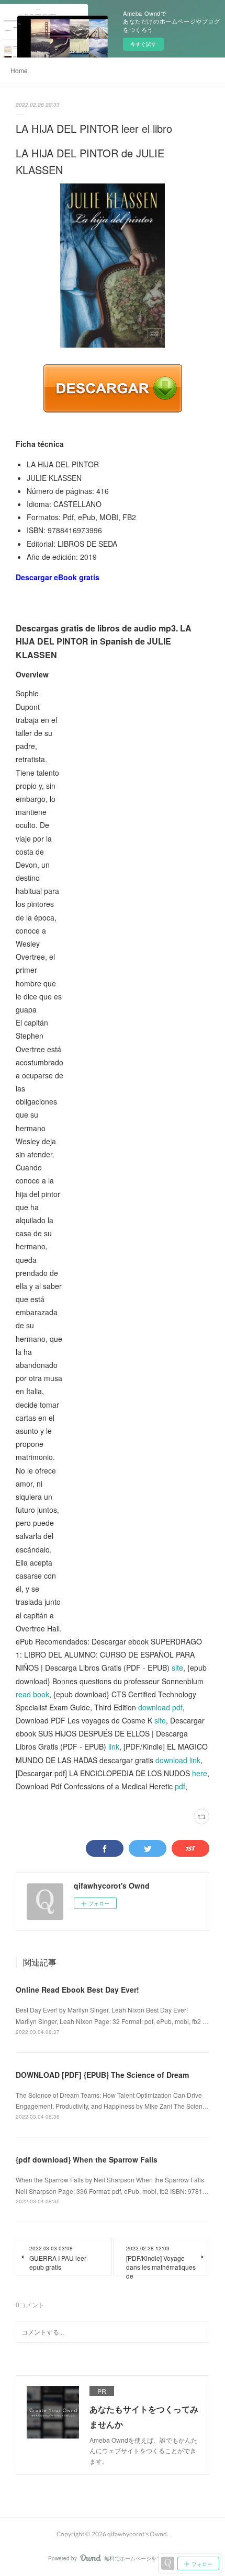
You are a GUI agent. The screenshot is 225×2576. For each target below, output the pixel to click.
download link (178, 1760)
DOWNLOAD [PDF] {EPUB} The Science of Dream (102, 2075)
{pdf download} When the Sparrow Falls (87, 2159)
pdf (180, 1786)
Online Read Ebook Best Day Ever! (77, 1989)
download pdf (160, 1707)
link (114, 1746)
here (200, 1773)
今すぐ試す (143, 44)
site (177, 1667)
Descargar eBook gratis (58, 577)
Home (19, 70)
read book (32, 1694)
